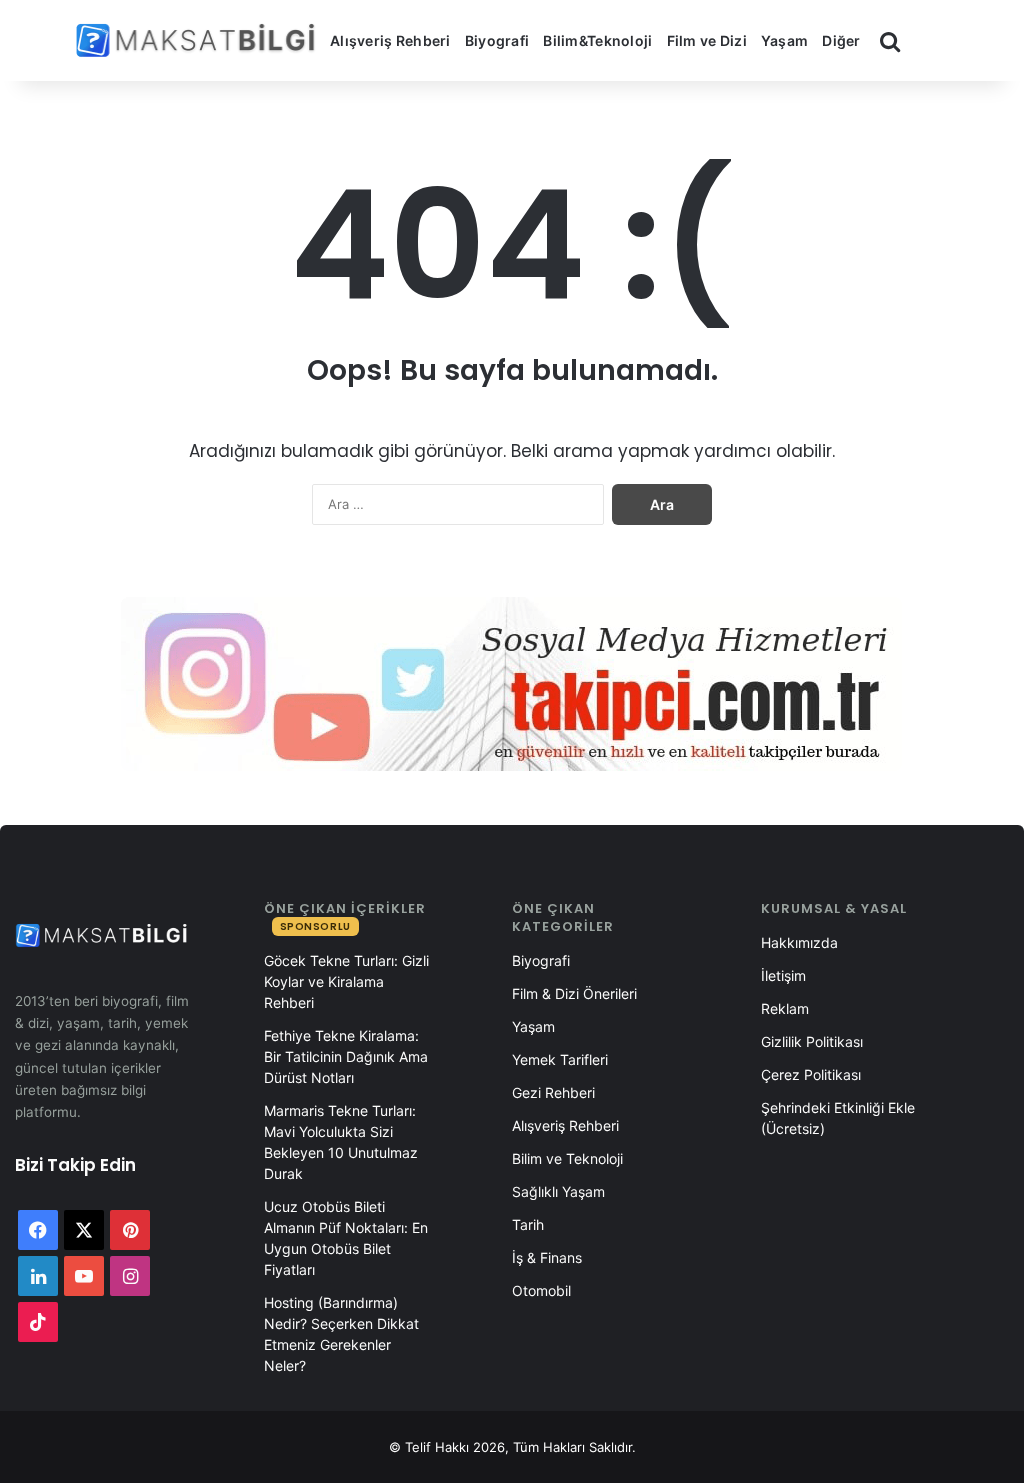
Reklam (785, 1008)
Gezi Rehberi (553, 1092)
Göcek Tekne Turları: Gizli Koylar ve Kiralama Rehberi (346, 981)
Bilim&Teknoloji (597, 40)
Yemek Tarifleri (560, 1059)
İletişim (783, 975)
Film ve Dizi (707, 40)
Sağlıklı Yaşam (558, 1191)
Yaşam (784, 40)
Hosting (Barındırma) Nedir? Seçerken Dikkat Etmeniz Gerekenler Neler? (341, 1334)
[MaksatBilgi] (199, 40)
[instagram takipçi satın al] (512, 683)
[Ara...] (890, 41)
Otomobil (541, 1290)
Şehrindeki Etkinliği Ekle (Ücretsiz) (838, 1118)
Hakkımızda (799, 942)
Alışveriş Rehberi (390, 40)
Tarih (528, 1224)
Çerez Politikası (811, 1074)
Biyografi (497, 40)
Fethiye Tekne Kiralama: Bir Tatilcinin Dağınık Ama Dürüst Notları (346, 1056)
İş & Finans (547, 1257)
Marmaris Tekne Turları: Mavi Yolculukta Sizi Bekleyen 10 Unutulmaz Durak (341, 1142)
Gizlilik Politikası (812, 1041)
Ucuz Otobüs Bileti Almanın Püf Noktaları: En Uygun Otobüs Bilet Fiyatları (346, 1238)
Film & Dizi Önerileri (574, 993)
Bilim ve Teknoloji (567, 1158)
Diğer (841, 40)
